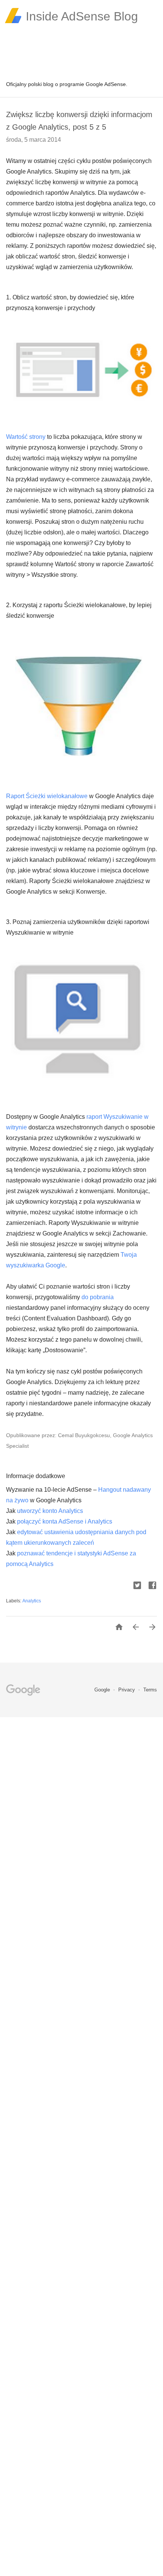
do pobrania (98, 1297)
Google (103, 1690)
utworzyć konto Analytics (50, 1511)
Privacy (127, 1690)
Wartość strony (26, 437)
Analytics (32, 1601)
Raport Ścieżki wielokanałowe (47, 796)
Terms (150, 1690)
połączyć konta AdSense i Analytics (65, 1521)
